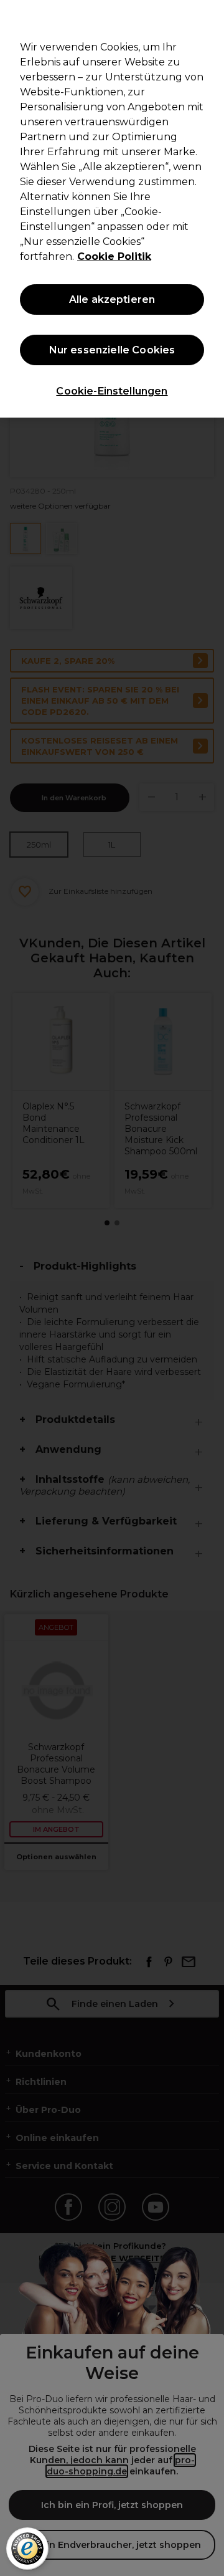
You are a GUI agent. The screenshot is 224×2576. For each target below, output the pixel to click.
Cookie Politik (114, 256)
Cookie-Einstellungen (112, 391)
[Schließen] (209, 17)
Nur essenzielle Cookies (112, 350)
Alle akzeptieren (112, 299)
